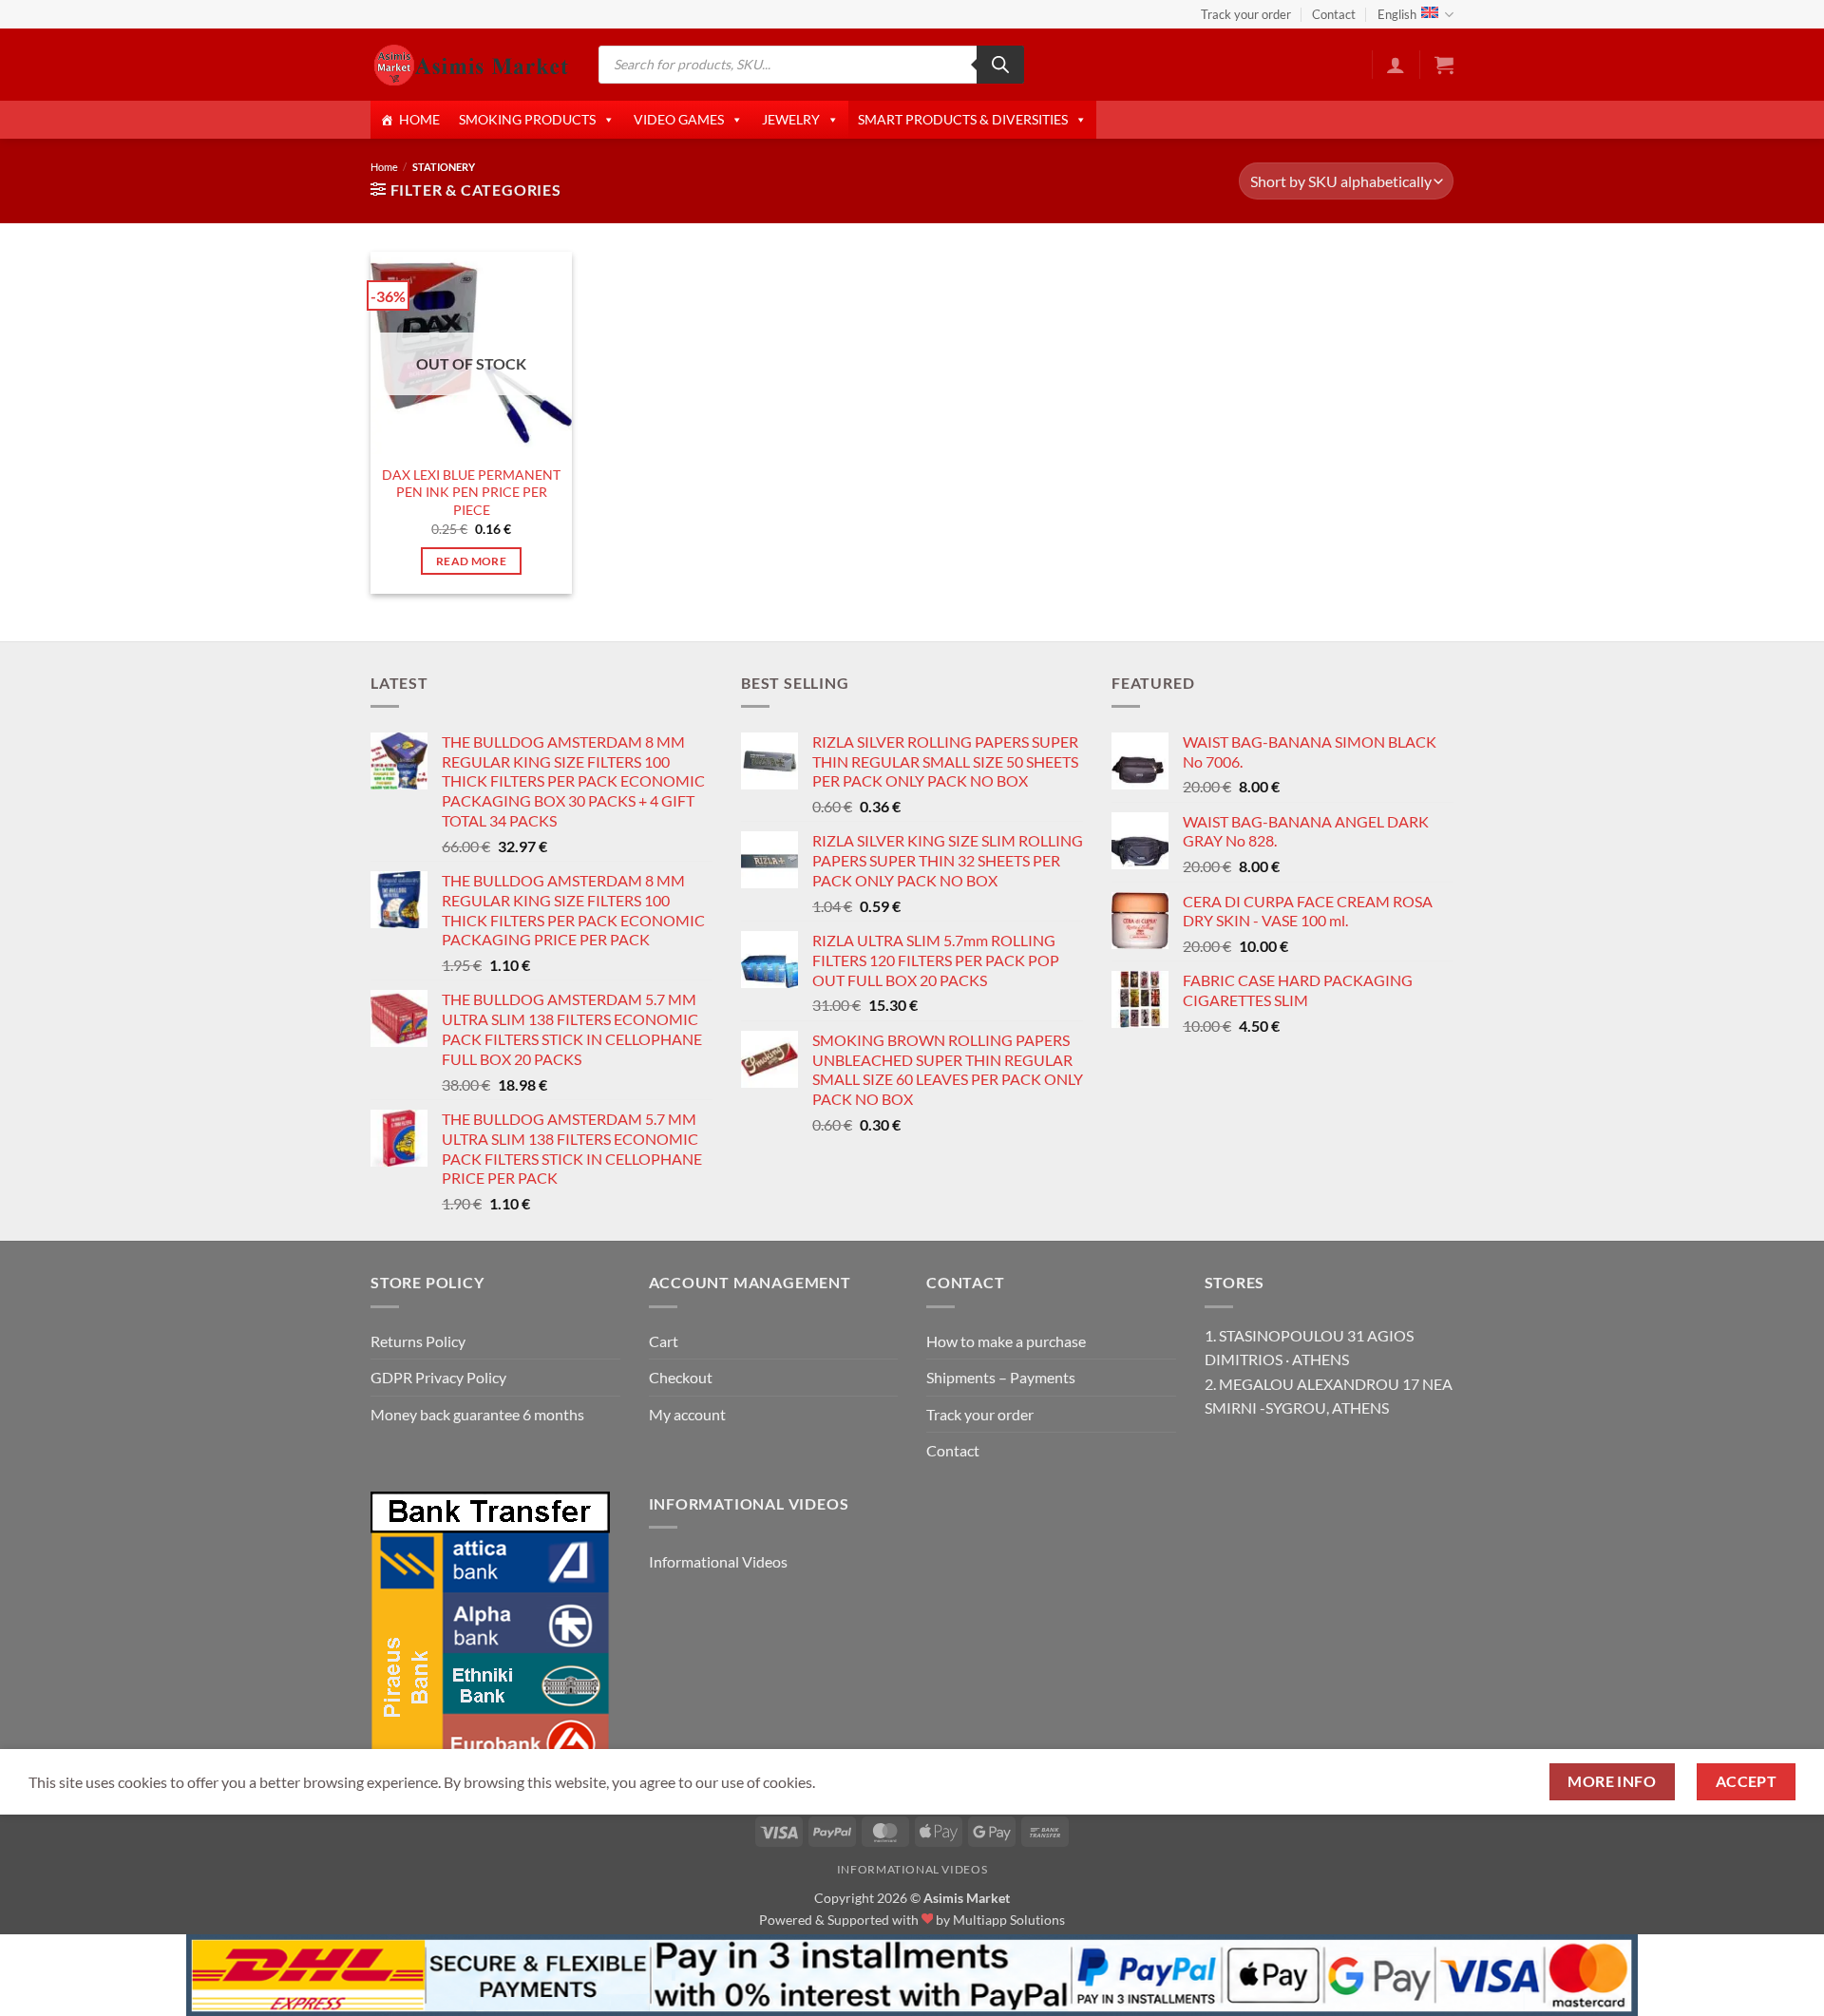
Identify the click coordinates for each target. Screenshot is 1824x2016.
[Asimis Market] (470, 65)
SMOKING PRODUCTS (527, 119)
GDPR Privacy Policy (438, 1377)
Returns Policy (418, 1341)
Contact (1334, 14)
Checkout (681, 1377)
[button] (1396, 65)
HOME (419, 119)
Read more (471, 561)
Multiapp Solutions (1009, 1920)
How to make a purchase (1006, 1341)
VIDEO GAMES (679, 119)
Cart (664, 1341)
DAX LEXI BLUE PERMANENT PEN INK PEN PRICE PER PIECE (471, 492)
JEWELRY (791, 119)
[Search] (1000, 65)
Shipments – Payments (1001, 1377)
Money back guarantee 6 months (477, 1414)
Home (384, 167)
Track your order (1246, 14)
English (1397, 14)
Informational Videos (718, 1561)
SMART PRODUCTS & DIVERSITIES (963, 119)
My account (687, 1414)
